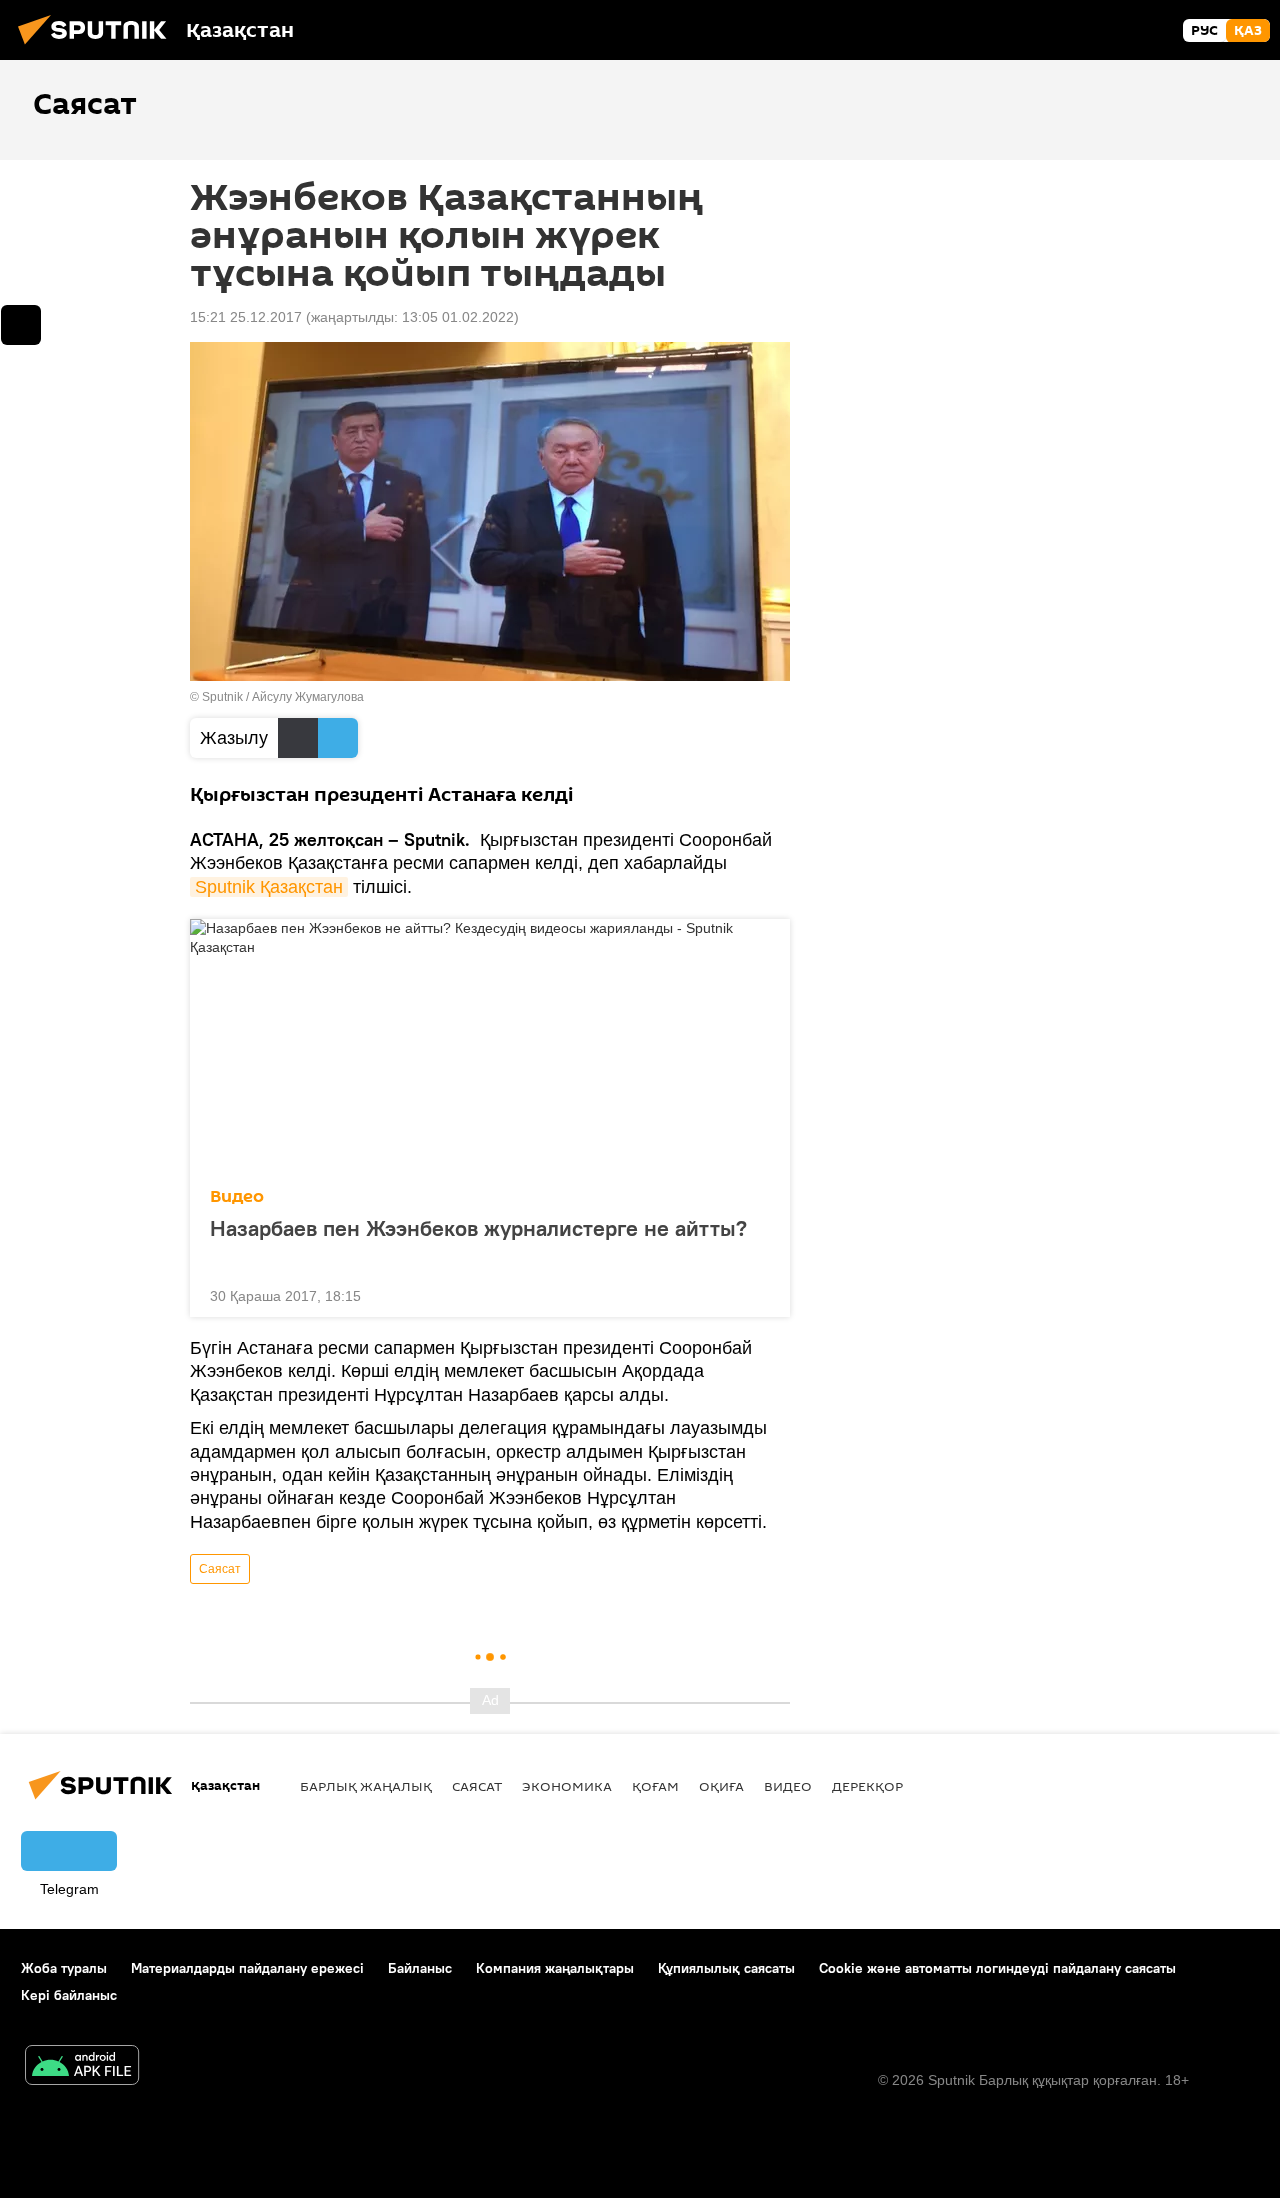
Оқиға (721, 1786)
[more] (759, 1294)
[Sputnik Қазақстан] (98, 47)
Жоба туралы (64, 1968)
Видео (237, 1196)
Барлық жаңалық (366, 1786)
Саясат (220, 1569)
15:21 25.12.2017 (246, 317)
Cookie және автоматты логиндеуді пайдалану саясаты (997, 1968)
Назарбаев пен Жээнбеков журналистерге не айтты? (478, 1228)
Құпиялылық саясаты (726, 1968)
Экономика (567, 1786)
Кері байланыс (69, 1995)
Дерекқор (867, 1786)
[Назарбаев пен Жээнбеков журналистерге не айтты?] (490, 1047)
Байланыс (420, 1968)
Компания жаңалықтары (555, 1968)
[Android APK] (82, 2067)
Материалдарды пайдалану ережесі (247, 1968)
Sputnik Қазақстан (269, 887)
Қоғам (655, 1786)
